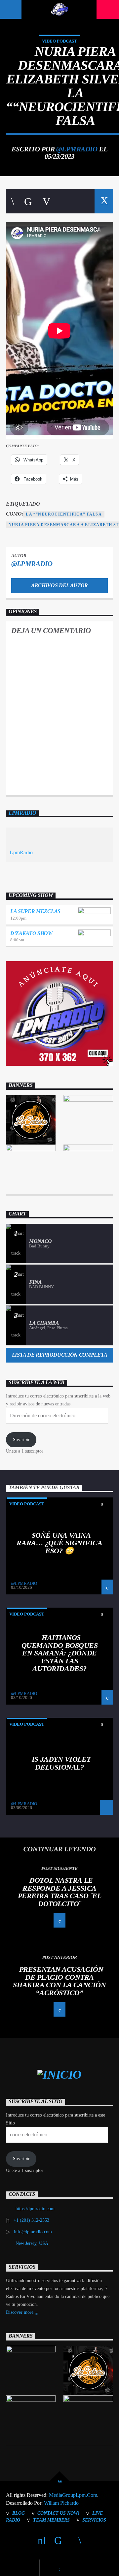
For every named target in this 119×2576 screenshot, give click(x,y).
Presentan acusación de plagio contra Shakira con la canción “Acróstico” (59, 1981)
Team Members (51, 2520)
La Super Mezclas (35, 911)
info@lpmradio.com (33, 2232)
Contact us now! (58, 2513)
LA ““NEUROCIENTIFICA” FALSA (64, 514)
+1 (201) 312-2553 (31, 2220)
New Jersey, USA (32, 2243)
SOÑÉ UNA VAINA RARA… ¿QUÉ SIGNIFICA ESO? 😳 (59, 1543)
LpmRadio (22, 813)
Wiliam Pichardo (61, 2503)
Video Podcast (59, 41)
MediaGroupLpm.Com (73, 2495)
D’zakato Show (31, 933)
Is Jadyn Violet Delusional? (61, 1763)
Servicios (94, 2520)
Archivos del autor (59, 585)
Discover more (20, 2312)
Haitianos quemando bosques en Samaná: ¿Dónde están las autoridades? (60, 1653)
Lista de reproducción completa (59, 1355)
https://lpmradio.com (35, 2209)
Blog (19, 2513)
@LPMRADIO (77, 149)
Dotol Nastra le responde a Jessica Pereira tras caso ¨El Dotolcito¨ (60, 1892)
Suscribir (21, 1440)
